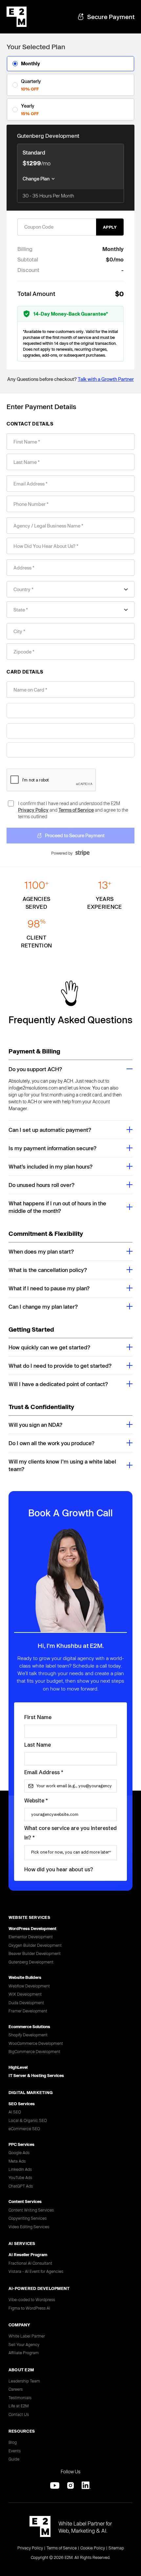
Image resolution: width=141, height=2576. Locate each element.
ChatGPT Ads (21, 2186)
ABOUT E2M (21, 2370)
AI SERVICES (22, 2243)
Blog (13, 2442)
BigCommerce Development (34, 2051)
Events (15, 2451)
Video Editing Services (29, 2227)
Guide (14, 2459)
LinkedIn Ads (20, 2169)
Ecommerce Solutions (29, 2026)
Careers (16, 2389)
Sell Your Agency (24, 2344)
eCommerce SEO (24, 2129)
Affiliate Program (24, 2353)
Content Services (25, 2201)
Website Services (29, 1917)
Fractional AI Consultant (30, 2263)
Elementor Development (31, 1937)
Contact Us (19, 2414)
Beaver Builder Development (35, 1953)
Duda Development (26, 2003)
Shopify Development (28, 2035)
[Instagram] (70, 2485)
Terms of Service (76, 810)
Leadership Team (24, 2381)
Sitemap (116, 2548)
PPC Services (21, 2144)
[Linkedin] (86, 2485)
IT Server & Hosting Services (36, 2075)
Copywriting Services (28, 2218)
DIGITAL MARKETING (31, 2092)
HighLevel (18, 2067)
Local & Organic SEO (28, 2120)
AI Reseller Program (28, 2254)
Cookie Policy (93, 2548)
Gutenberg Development (31, 1962)
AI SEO (15, 2112)
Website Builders (25, 1977)
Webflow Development (29, 1986)
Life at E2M (19, 2406)
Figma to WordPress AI (29, 2308)
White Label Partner (27, 2336)
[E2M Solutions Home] (40, 2527)
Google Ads (19, 2152)
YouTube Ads (20, 2177)
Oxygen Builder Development (35, 1945)
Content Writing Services (31, 2210)
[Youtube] (55, 2485)
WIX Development (25, 1994)
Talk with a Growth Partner (106, 379)
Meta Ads (17, 2161)
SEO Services (22, 2104)
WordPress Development (32, 1928)
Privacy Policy (33, 810)
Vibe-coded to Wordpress (32, 2299)
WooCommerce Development (36, 2043)
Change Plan (36, 179)
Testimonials (20, 2398)
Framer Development (28, 2011)
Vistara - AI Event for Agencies (36, 2271)
